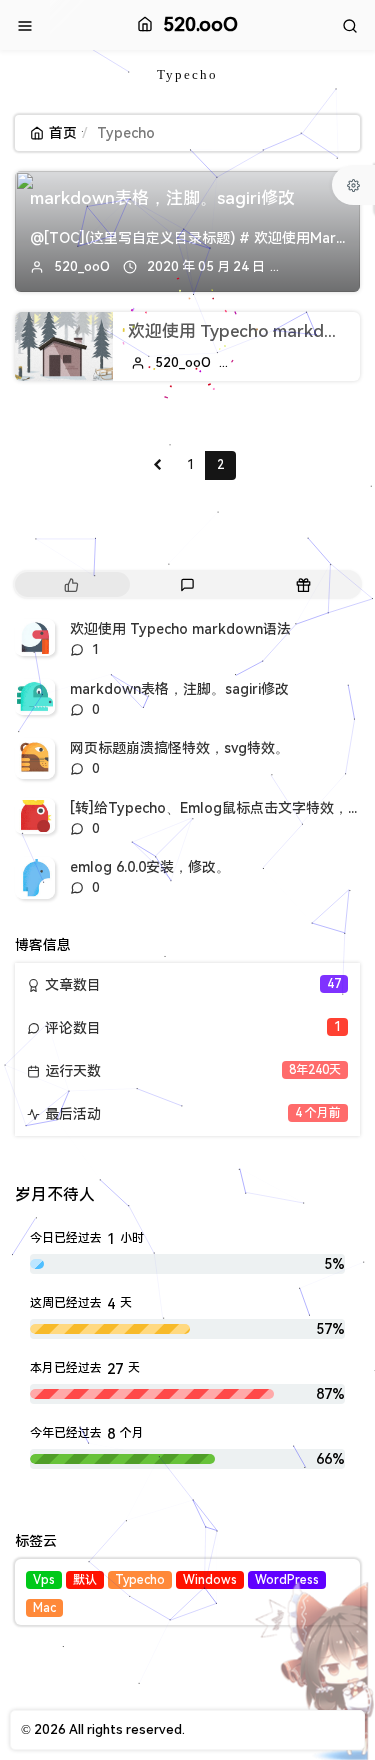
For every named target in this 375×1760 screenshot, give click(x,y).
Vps (44, 1580)
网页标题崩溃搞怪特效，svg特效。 (179, 748)
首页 (63, 133)
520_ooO (82, 266)
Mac (44, 1608)
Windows (210, 1580)
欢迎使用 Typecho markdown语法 (180, 629)
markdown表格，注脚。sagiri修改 (162, 198)
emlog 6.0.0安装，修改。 (150, 867)
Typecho (140, 1580)
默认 (85, 1580)
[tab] (71, 584)
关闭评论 (325, 266)
